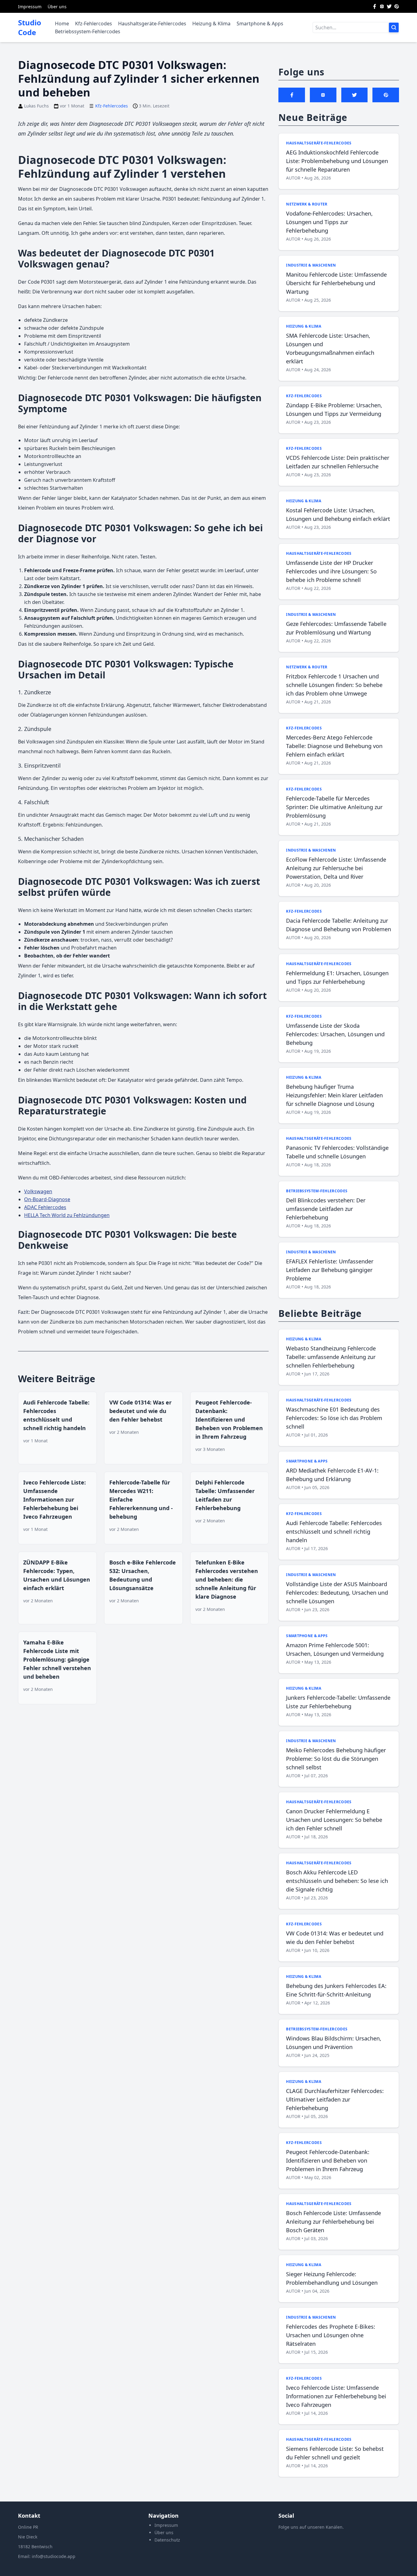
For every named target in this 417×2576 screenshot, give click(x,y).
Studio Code (30, 27)
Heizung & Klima (211, 24)
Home (62, 24)
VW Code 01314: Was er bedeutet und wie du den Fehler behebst (140, 1411)
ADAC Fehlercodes (45, 1207)
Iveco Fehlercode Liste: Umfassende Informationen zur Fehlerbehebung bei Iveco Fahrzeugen (54, 1499)
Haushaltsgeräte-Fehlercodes (152, 24)
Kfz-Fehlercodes (94, 24)
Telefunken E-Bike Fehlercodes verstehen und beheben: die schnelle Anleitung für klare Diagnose (227, 1579)
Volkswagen (38, 1191)
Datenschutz (167, 2540)
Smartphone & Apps (260, 24)
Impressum (30, 7)
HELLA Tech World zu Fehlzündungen (67, 1215)
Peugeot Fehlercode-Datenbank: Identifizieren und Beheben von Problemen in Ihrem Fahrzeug (229, 1419)
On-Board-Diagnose (47, 1199)
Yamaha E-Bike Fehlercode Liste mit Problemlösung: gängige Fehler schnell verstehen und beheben (57, 1659)
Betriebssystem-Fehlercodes (88, 31)
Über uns (57, 7)
